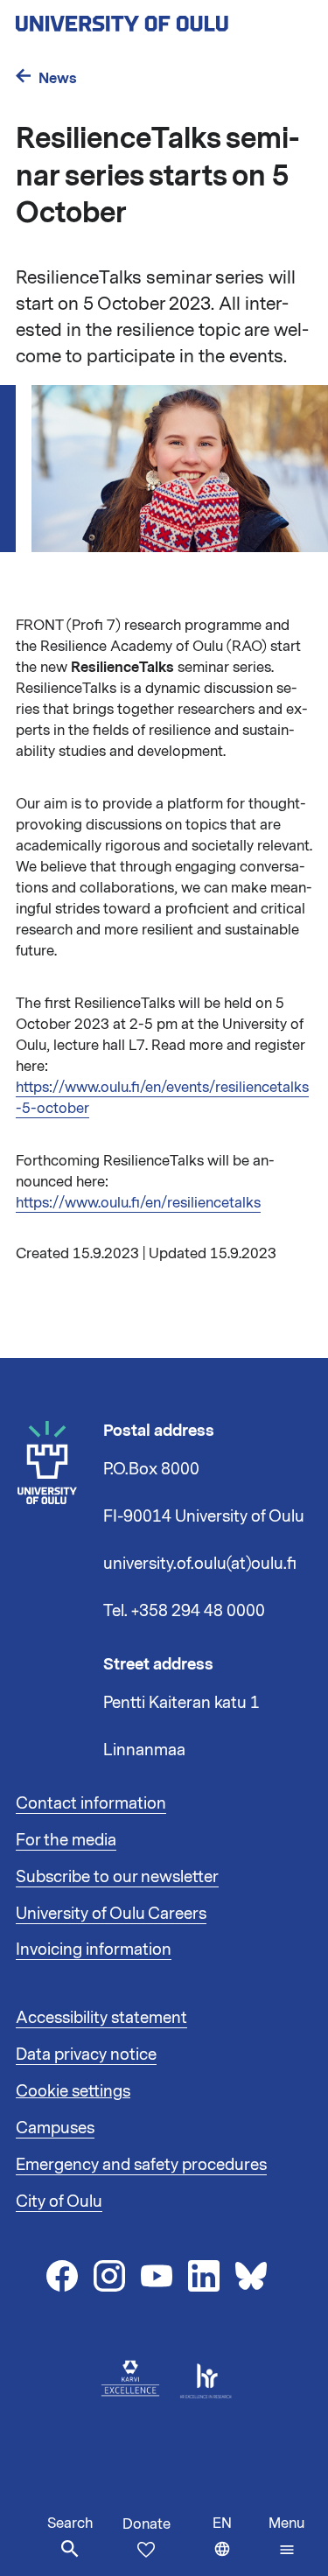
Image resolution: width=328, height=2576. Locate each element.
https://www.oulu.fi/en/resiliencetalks (138, 1203)
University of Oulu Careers (111, 1914)
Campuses (55, 2128)
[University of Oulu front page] (163, 18)
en (237, 2545)
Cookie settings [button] (73, 2091)
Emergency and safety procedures (141, 2165)
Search (70, 2523)
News (58, 78)
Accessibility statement (101, 2018)
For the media (66, 1840)
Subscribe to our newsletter (117, 1877)
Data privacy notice (86, 2054)
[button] (286, 2537)
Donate (147, 2524)
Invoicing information (94, 1949)
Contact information (91, 1803)
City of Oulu (59, 2201)
